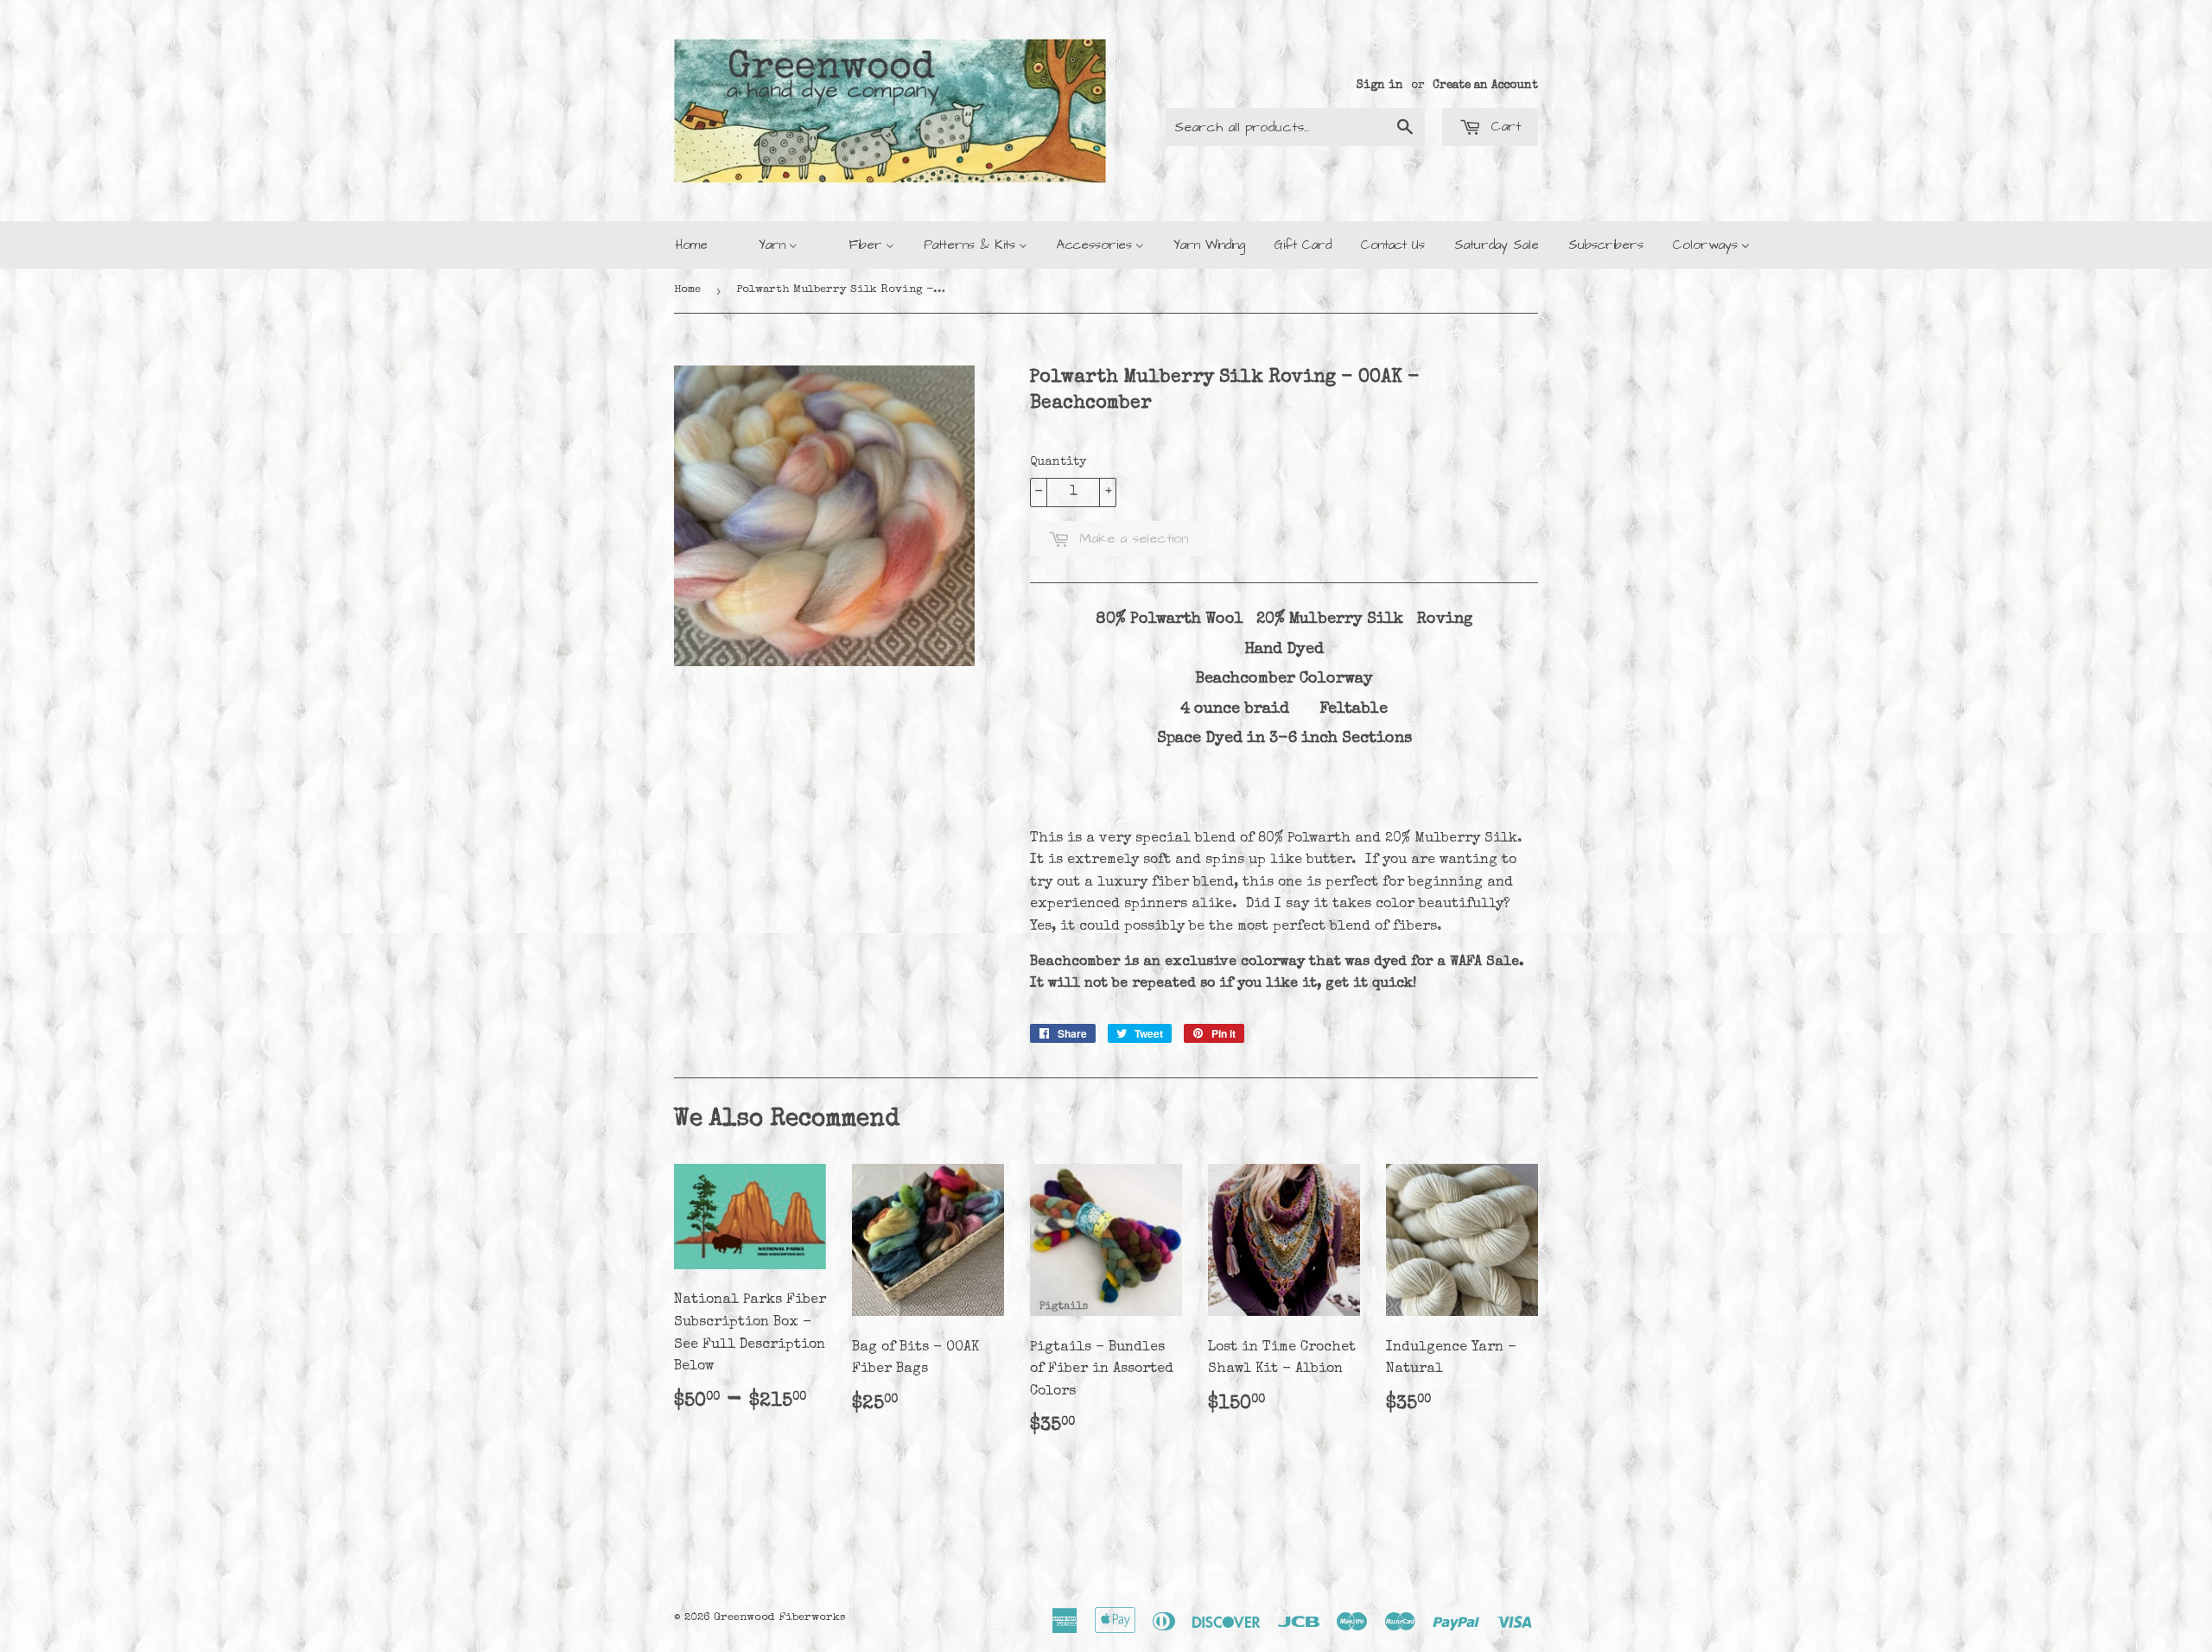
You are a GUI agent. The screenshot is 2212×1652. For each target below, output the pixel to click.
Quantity (1058, 462)
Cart (1503, 126)
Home (687, 290)
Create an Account (1485, 86)
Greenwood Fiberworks (780, 1618)
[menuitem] (692, 245)
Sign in (1380, 86)
